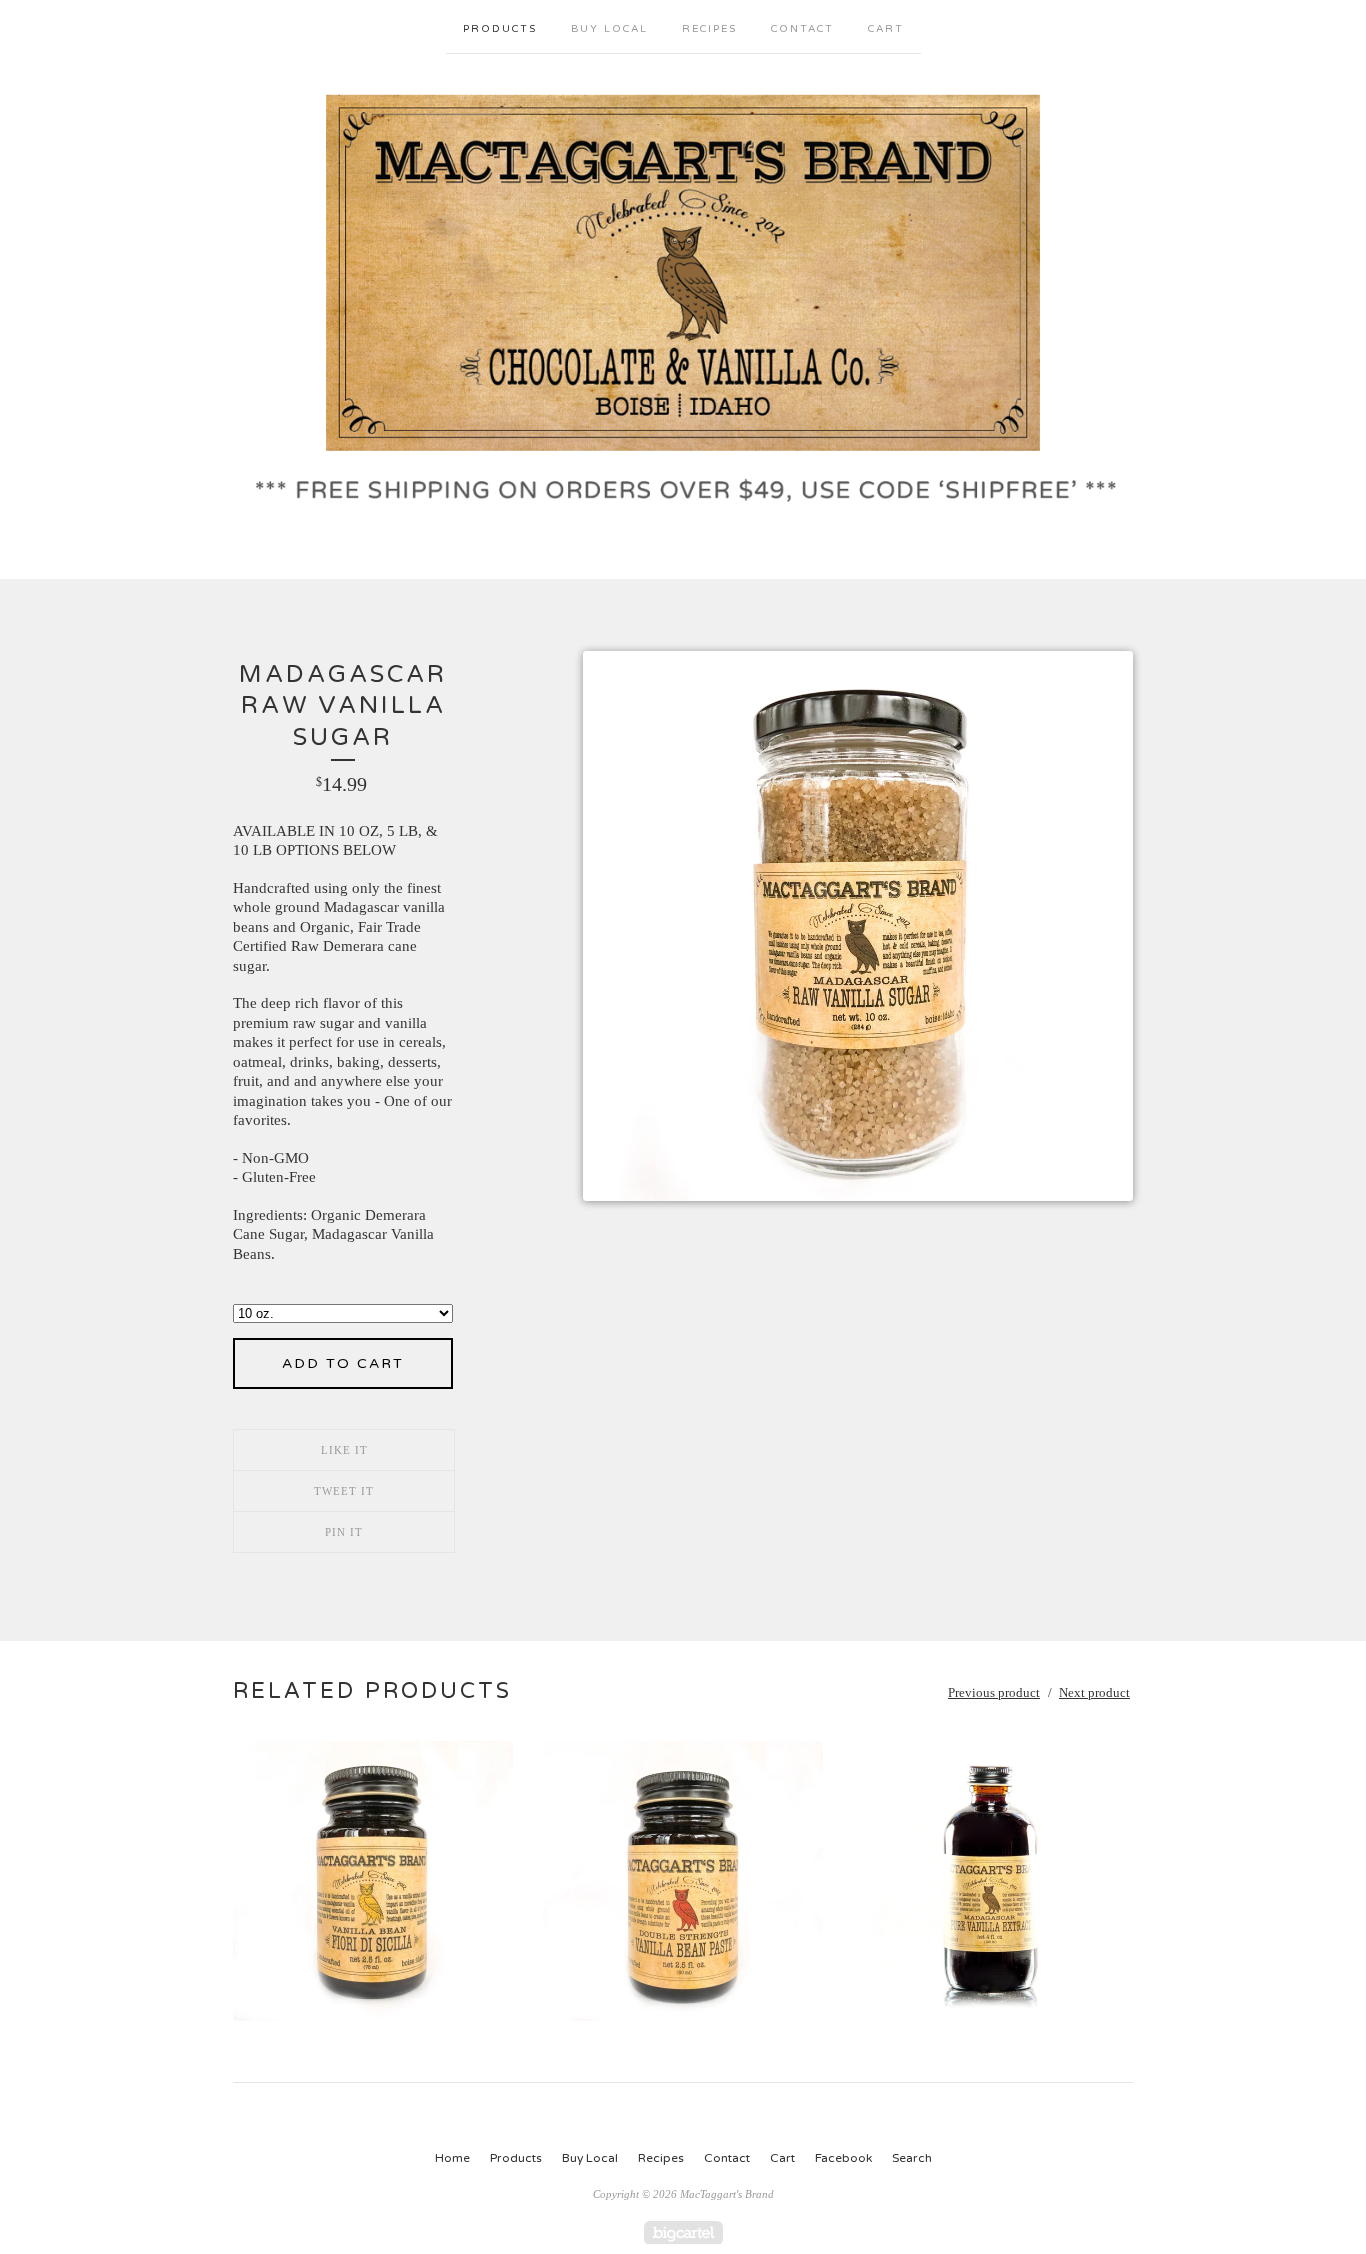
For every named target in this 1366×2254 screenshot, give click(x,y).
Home (452, 2158)
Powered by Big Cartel (683, 2232)
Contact (802, 29)
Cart (886, 29)
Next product (1094, 1692)
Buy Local (609, 29)
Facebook (843, 2158)
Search (912, 2158)
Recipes (709, 29)
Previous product (994, 1692)
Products (500, 29)
